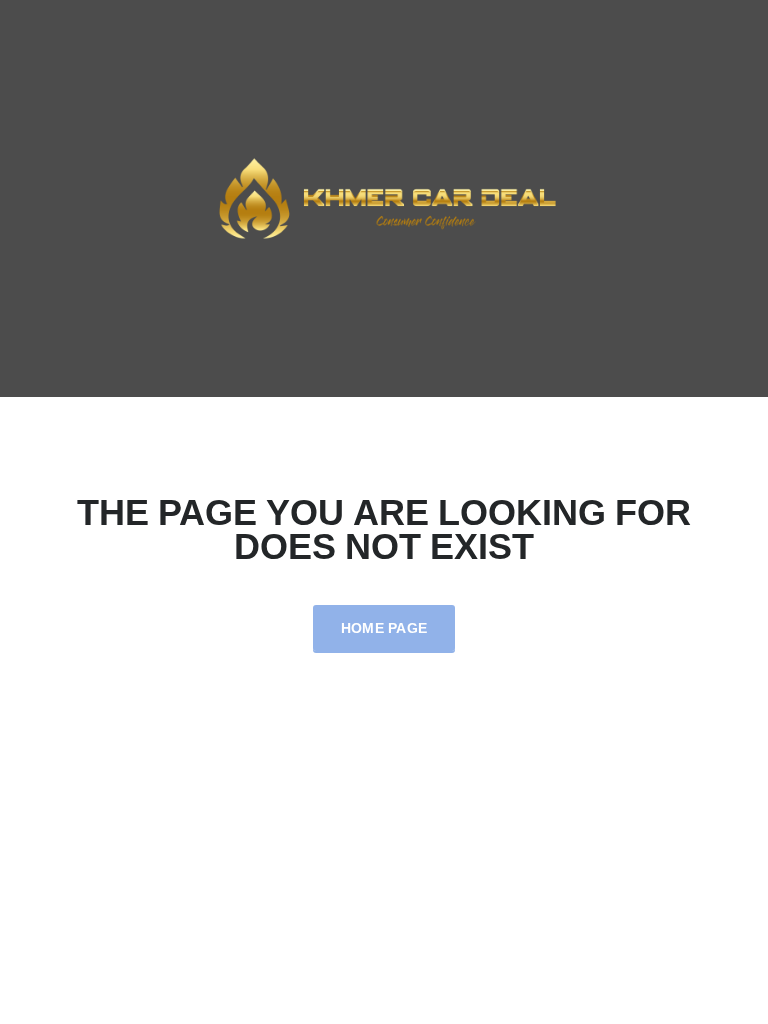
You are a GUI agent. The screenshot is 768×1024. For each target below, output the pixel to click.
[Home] (384, 196)
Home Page (384, 628)
